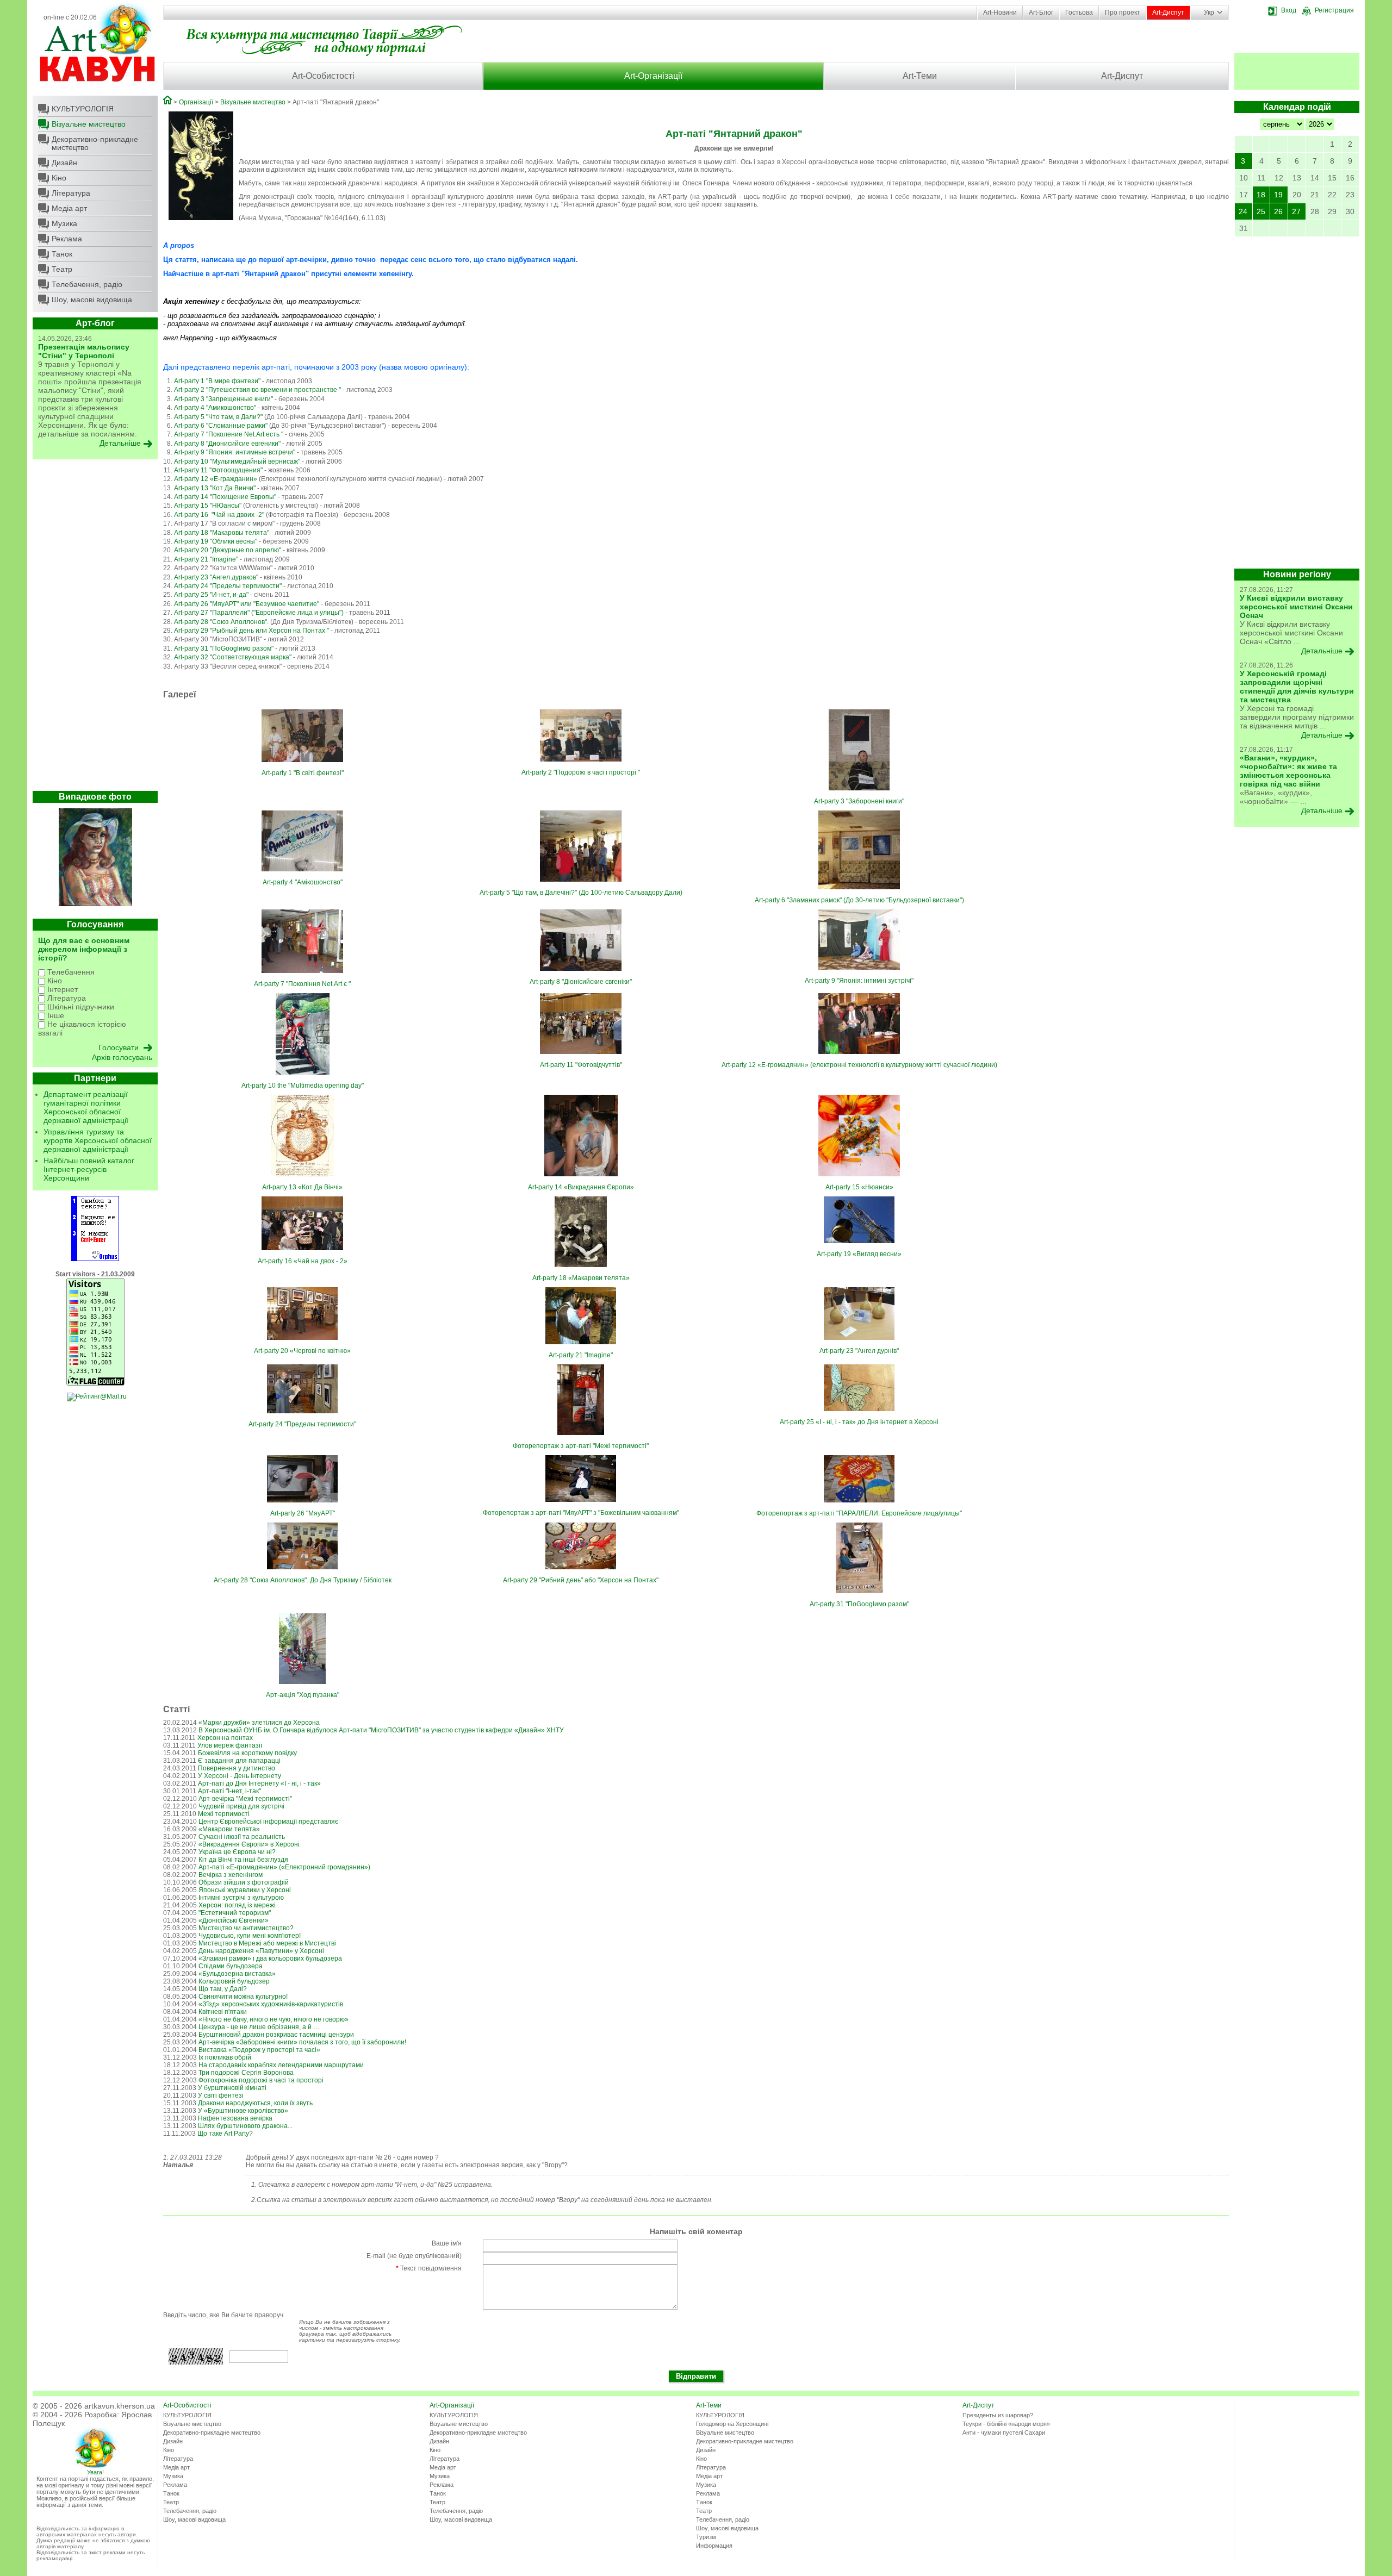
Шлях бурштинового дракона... (245, 2126)
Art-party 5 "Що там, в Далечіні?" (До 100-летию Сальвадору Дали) (581, 893)
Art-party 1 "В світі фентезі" (303, 773)
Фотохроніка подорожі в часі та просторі (261, 2080)
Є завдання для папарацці (239, 1761)
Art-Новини (1000, 13)
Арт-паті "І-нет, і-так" (229, 1791)
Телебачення (70, 972)
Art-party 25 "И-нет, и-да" (211, 595)
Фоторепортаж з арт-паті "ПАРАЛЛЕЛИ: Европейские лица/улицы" (859, 1513)
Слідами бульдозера (231, 1966)
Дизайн (64, 163)
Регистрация (1334, 10)
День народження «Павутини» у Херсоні (261, 1951)
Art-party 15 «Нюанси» (859, 1187)
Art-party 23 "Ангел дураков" (216, 577)
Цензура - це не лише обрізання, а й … (259, 2027)
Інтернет (61, 989)
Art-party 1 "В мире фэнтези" (217, 381)
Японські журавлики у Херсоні (245, 1890)
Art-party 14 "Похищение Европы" (225, 497)
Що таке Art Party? (225, 2134)
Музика (64, 223)
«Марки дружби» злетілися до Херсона (259, 1723)
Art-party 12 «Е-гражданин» (216, 479)
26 (1278, 211)
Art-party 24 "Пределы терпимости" (228, 586)
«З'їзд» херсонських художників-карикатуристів (271, 2004)
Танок (62, 254)
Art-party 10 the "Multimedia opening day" (303, 1086)
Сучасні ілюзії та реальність (242, 1837)
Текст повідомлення (429, 2268)
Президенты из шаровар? (998, 2415)
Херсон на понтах (225, 1738)
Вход (1289, 10)
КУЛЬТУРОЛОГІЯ (83, 109)
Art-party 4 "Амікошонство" (303, 882)
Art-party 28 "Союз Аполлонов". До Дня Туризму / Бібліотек (303, 1580)
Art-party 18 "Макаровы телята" (222, 533)
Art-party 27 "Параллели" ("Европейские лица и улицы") (259, 613)
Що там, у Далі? (223, 1989)
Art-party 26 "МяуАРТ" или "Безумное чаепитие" (247, 604)
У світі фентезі (221, 2095)
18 (1261, 195)
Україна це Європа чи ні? (237, 1852)
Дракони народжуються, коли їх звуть (255, 2103)
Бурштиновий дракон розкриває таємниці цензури (276, 2035)
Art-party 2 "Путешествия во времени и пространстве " (257, 390)
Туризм (706, 2537)
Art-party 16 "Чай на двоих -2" (220, 515)
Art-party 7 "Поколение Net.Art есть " (229, 434)
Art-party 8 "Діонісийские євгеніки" (581, 982)
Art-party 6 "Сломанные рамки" (222, 426)
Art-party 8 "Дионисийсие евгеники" (227, 444)
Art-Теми (920, 76)
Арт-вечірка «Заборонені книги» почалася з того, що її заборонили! (302, 2042)
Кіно (59, 178)
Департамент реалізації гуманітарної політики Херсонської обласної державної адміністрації (86, 1107)
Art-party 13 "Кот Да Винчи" (215, 488)
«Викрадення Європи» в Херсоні (249, 1844)
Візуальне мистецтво (89, 124)
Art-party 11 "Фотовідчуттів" (581, 1065)
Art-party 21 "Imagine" (206, 559)
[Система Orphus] (95, 1259)
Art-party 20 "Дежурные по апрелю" (228, 550)
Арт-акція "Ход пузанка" (303, 1695)
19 (1278, 195)
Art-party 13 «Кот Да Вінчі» (302, 1187)
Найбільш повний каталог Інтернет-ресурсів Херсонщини (89, 1169)
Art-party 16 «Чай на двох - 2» (303, 1261)
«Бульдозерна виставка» (237, 1974)
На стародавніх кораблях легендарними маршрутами (281, 2065)
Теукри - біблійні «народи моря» (1006, 2424)
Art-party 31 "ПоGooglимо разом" (224, 648)
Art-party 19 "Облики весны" (216, 541)
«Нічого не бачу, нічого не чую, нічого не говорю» (274, 2019)
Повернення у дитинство (237, 1768)
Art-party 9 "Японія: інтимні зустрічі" (859, 981)
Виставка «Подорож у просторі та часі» (259, 2050)
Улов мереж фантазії (230, 1745)
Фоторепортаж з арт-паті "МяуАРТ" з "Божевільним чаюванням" (581, 1513)
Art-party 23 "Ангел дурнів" (859, 1351)
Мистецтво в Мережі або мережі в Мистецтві (267, 1943)
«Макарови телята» (229, 1829)
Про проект (1123, 13)
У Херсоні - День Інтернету (240, 1776)
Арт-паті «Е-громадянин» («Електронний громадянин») (284, 1867)
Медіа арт (69, 208)
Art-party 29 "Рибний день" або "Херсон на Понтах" (581, 1580)
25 (1261, 211)
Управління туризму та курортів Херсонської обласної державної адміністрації (98, 1140)
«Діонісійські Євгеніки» (234, 1920)
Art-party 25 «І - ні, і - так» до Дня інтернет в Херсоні (859, 1422)
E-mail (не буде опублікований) (414, 2256)
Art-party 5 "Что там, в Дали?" (218, 417)
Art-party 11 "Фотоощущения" (218, 470)
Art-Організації (653, 76)
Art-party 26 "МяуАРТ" (303, 1513)
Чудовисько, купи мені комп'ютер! (250, 1936)
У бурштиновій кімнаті (232, 2088)
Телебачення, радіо (87, 284)
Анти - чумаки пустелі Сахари (1004, 2432)
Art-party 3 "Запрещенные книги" (223, 399)
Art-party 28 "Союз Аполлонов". (222, 622)
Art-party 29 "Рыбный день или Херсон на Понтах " (251, 631)
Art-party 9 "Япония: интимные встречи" (235, 452)
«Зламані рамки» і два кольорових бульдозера (270, 1958)
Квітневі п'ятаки (223, 2012)
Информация (714, 2546)
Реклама (67, 239)
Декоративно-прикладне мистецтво (95, 143)
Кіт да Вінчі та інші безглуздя (243, 1860)
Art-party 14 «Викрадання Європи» (581, 1187)
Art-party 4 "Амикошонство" (215, 408)
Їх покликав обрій (225, 2057)
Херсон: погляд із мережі (237, 1905)
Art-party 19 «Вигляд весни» (859, 1254)
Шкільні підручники (80, 1007)
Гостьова (1079, 13)
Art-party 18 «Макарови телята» (581, 1278)
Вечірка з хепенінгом (231, 1875)
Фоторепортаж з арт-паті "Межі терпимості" (581, 1446)
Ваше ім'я (447, 2243)
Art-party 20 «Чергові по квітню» (302, 1351)
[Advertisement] (95, 628)
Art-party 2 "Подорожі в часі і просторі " (581, 772)
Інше (55, 1015)
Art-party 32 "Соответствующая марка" (233, 657)
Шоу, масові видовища (92, 300)
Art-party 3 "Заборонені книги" (859, 801)
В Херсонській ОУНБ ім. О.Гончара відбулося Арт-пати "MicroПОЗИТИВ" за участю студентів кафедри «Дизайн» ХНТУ (381, 1730)
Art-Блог (1041, 13)
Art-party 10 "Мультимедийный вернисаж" (237, 461)
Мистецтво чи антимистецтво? (246, 1928)
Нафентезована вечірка (235, 2118)
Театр (62, 269)
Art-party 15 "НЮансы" (209, 506)
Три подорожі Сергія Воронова (246, 2073)
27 (1296, 211)
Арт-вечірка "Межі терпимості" (245, 1799)
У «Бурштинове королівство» (243, 2111)
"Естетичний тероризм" (235, 1913)
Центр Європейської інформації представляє (268, 1822)
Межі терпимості (224, 1814)
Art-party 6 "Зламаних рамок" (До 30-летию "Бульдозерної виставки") (859, 900)
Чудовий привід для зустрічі (241, 1806)
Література (71, 193)
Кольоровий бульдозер (234, 1981)
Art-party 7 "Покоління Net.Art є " (302, 984)
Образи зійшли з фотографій (244, 1882)
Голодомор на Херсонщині (732, 2424)
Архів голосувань (122, 1057)
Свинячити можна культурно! (243, 1997)
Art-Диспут (1168, 13)
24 (1243, 211)
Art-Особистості (323, 76)
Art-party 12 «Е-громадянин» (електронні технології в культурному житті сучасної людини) (859, 1065)
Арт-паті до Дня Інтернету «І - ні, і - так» (259, 1783)
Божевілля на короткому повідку (247, 1753)
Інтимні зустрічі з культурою (241, 1898)
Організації (196, 102)
